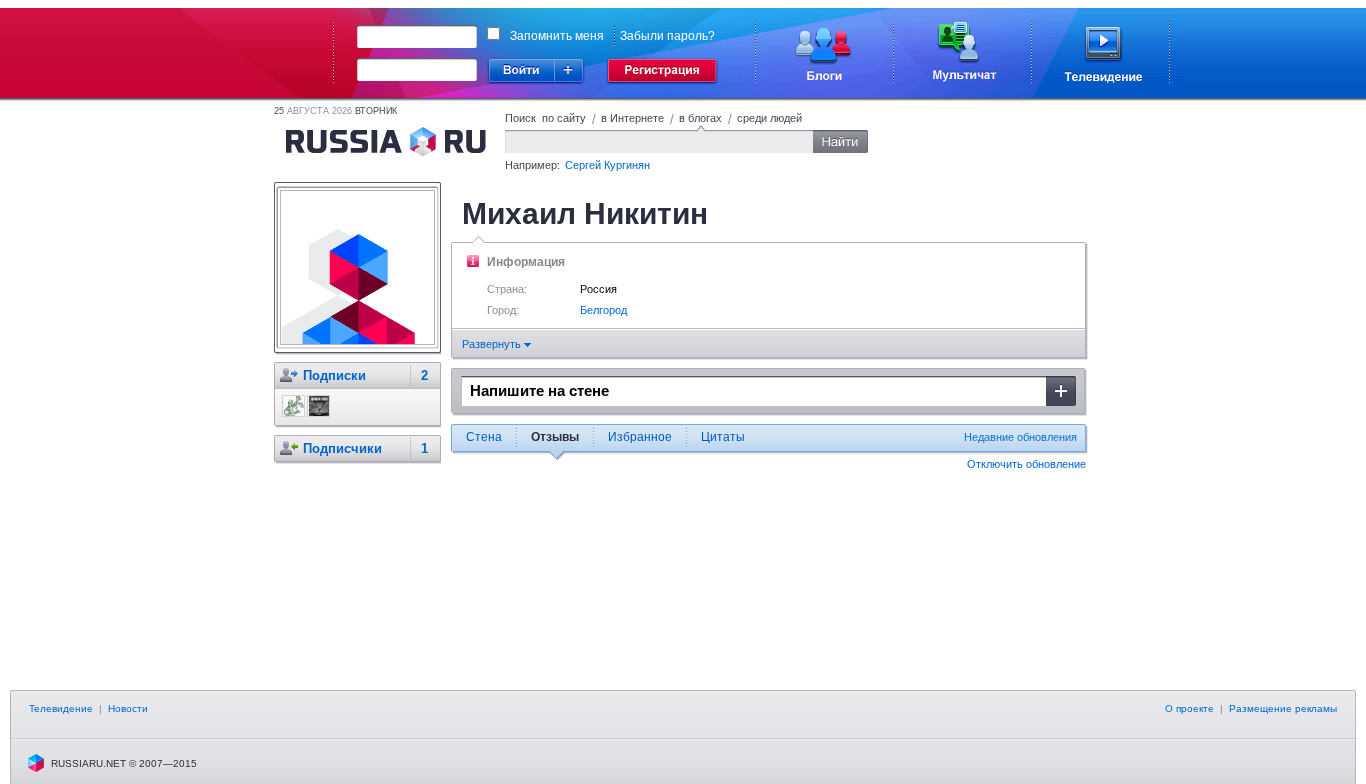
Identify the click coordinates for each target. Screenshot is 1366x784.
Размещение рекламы (1283, 708)
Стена (484, 437)
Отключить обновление (1026, 464)
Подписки (334, 375)
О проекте (1189, 708)
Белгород (603, 310)
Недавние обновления (1020, 437)
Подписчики (342, 448)
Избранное (640, 437)
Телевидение (61, 708)
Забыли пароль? (667, 36)
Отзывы (555, 437)
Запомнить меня (557, 36)
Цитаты (723, 437)
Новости (128, 708)
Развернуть (493, 344)
